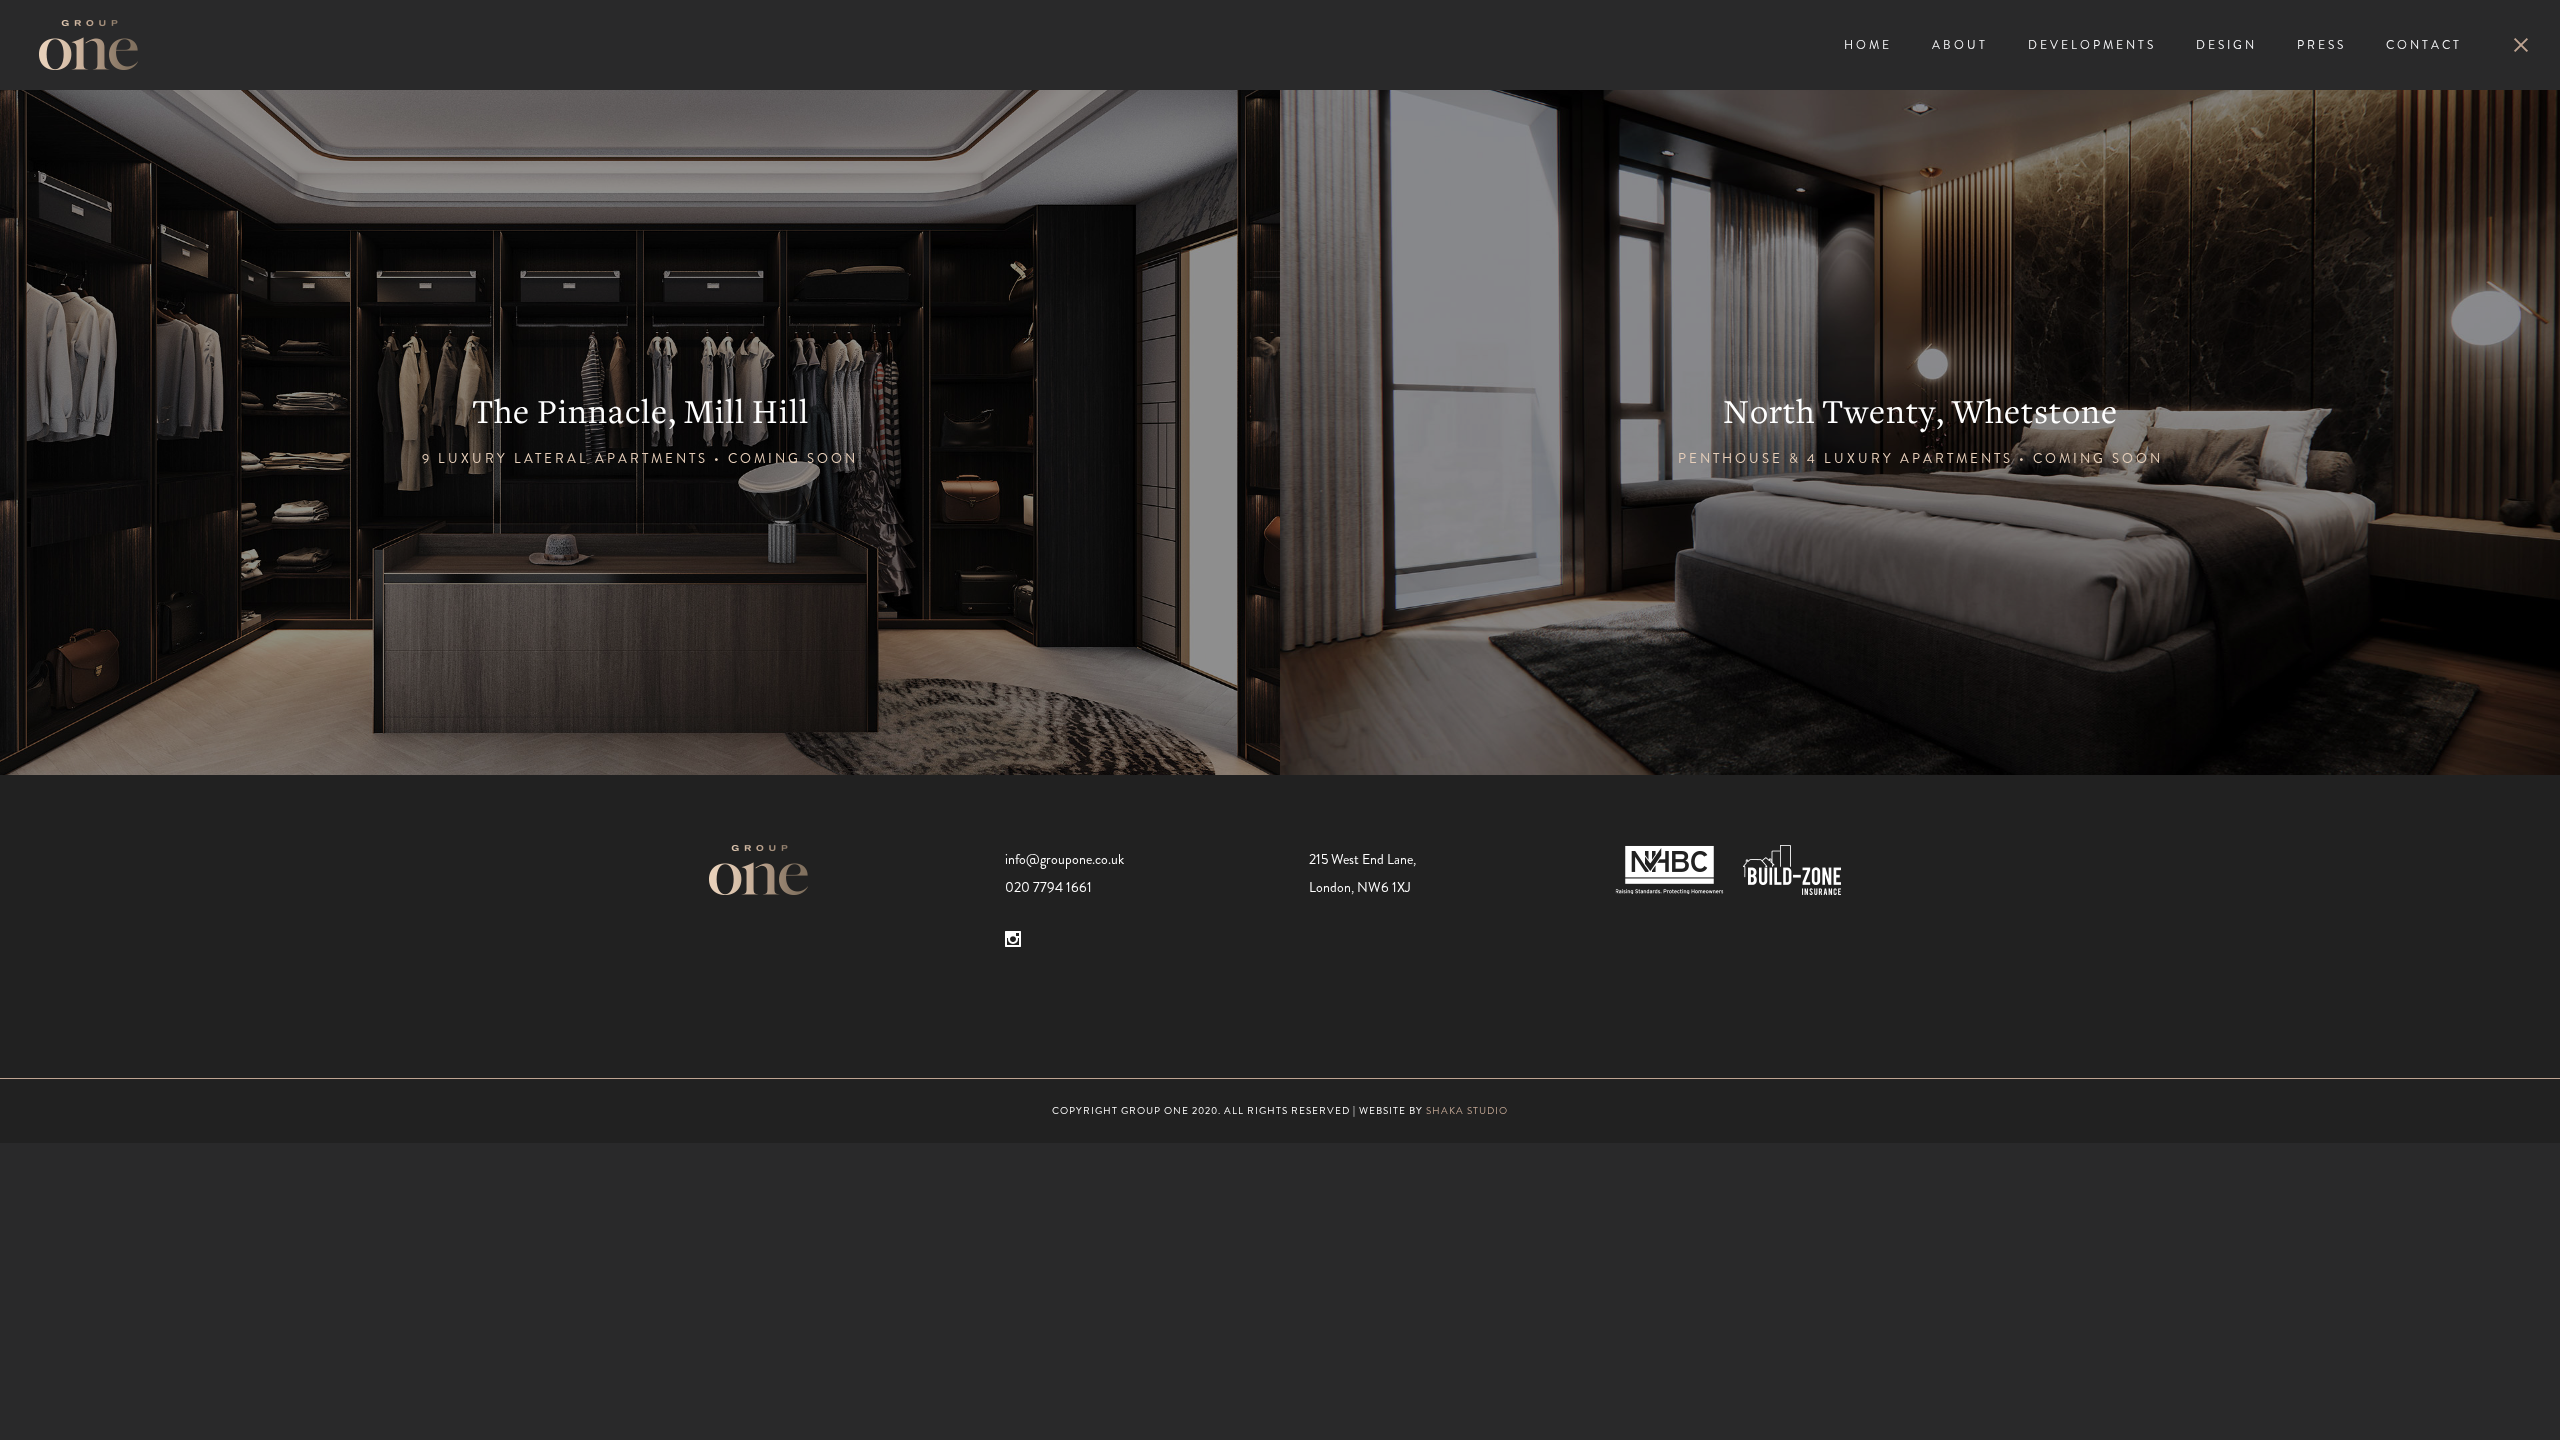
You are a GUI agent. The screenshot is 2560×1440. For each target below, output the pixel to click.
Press (2321, 45)
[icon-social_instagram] (1013, 939)
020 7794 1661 (1048, 887)
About (1960, 45)
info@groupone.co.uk (1064, 859)
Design (2226, 45)
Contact (2424, 45)
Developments (2092, 45)
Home (1868, 45)
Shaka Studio (1467, 1110)
